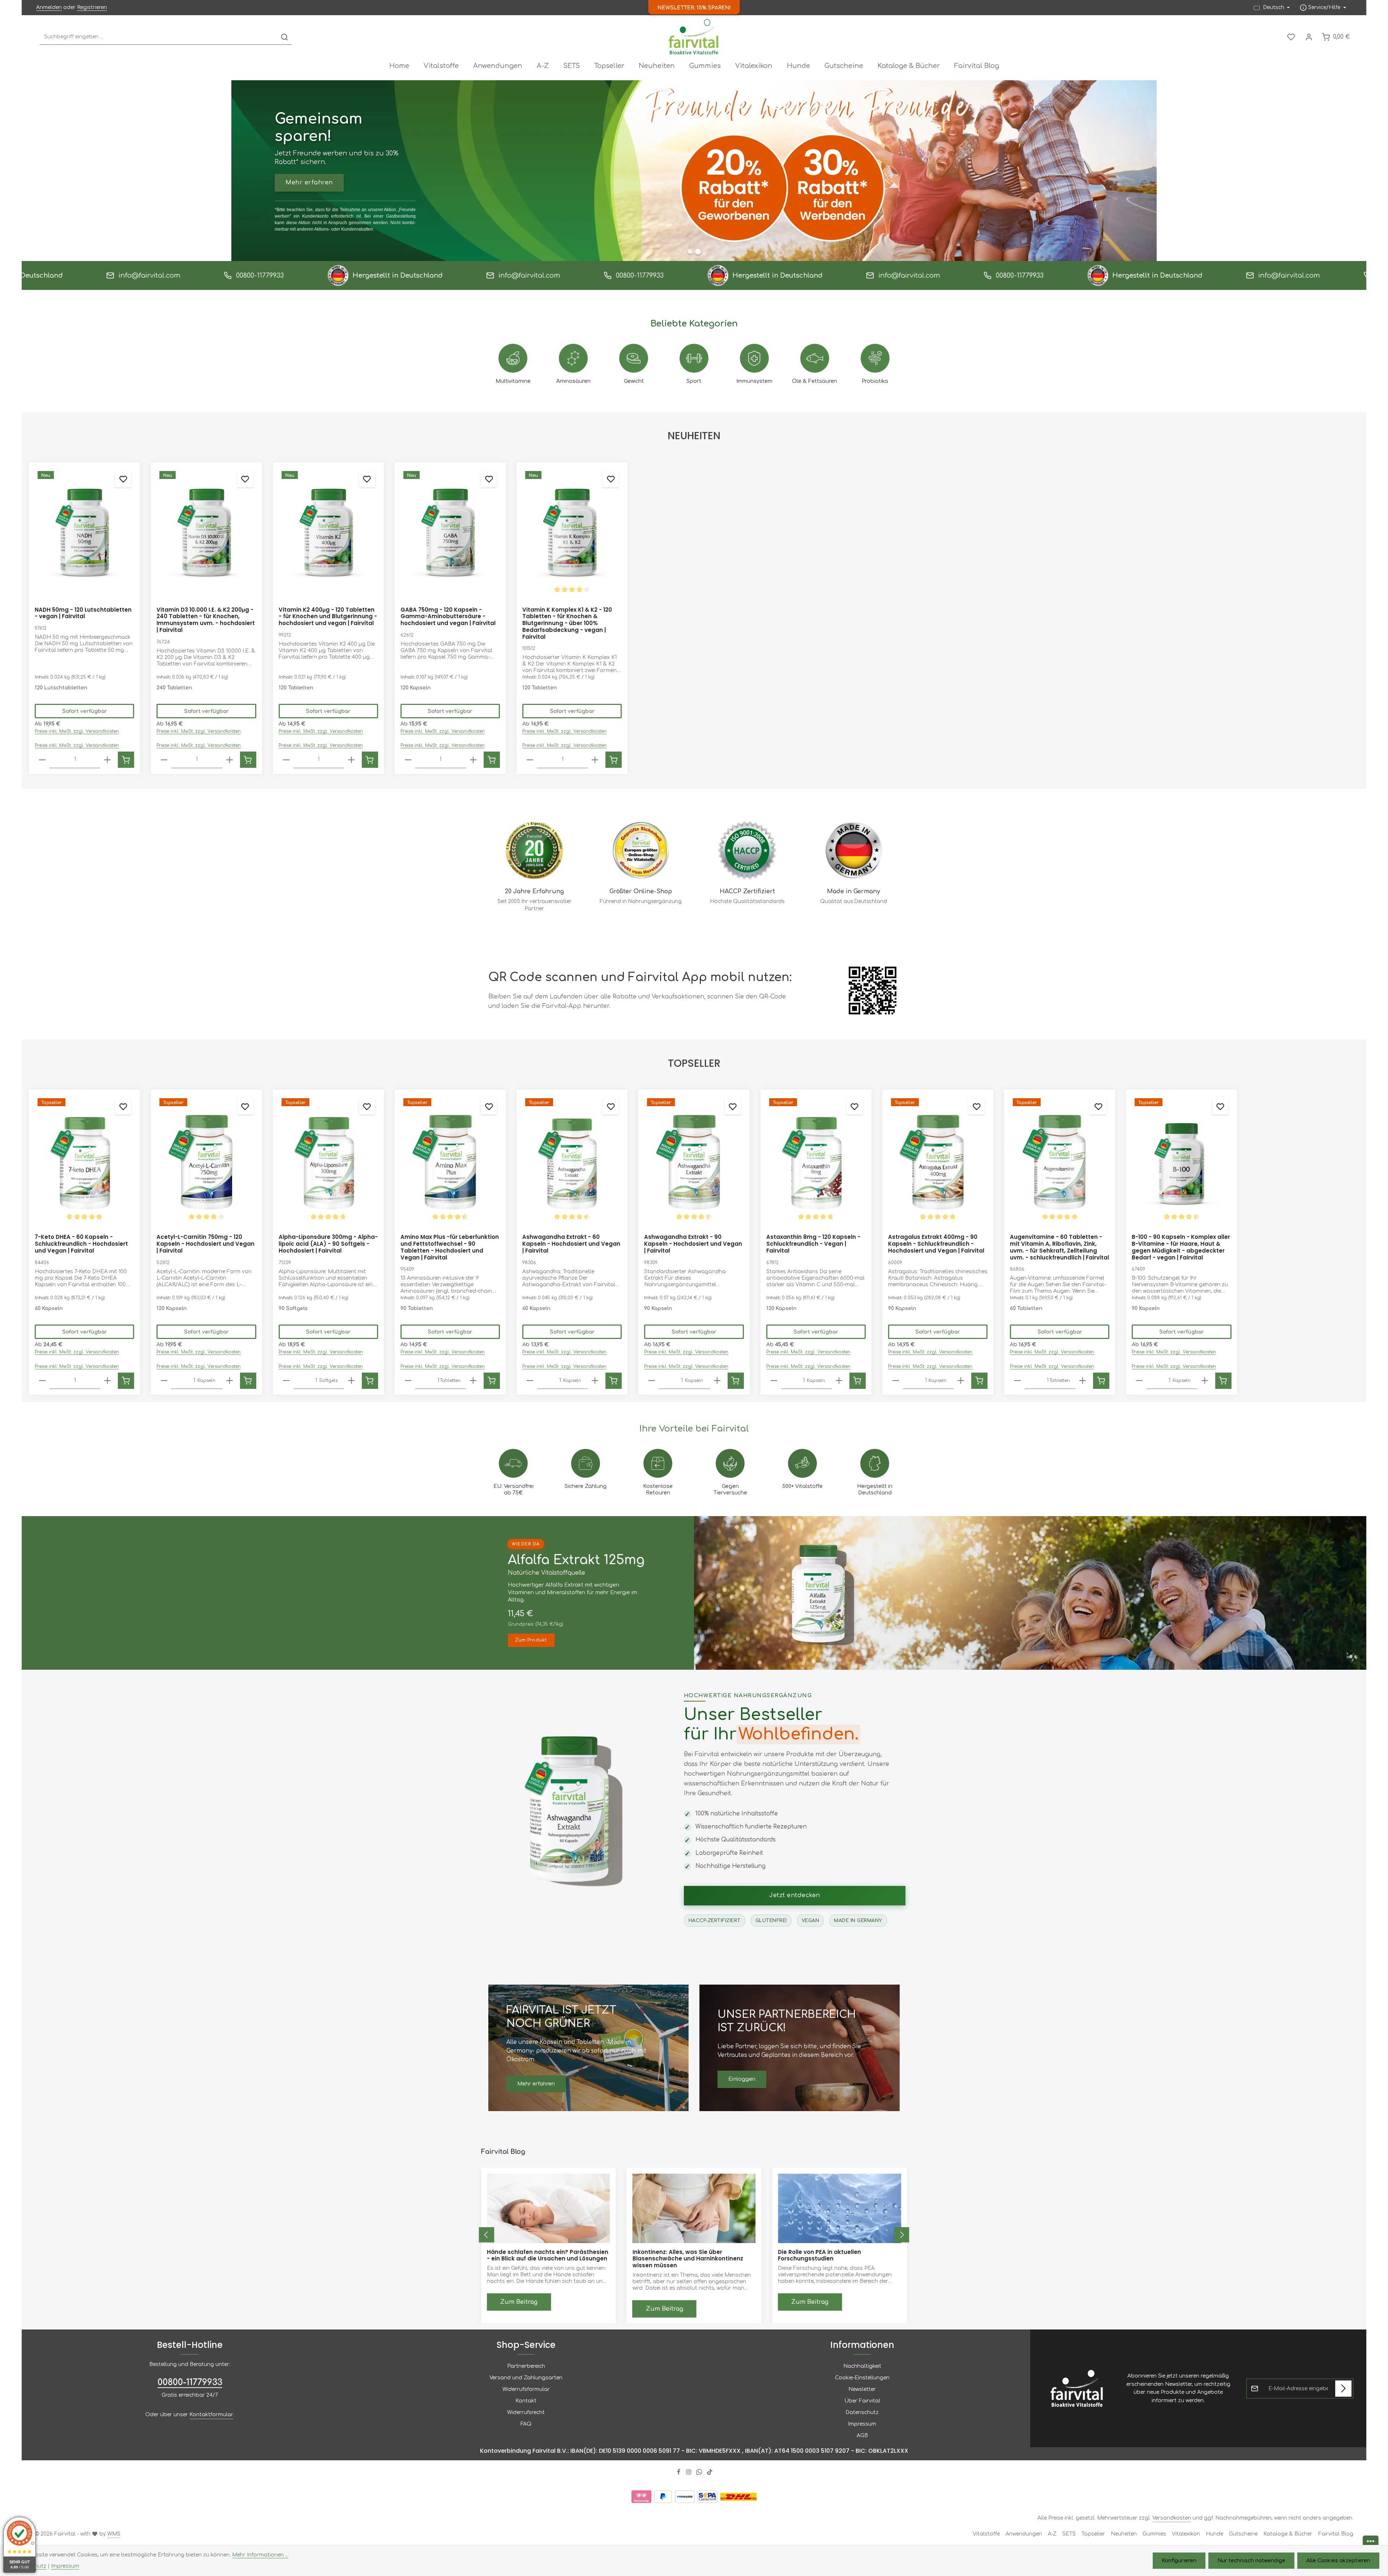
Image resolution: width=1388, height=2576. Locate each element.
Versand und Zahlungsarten (526, 2377)
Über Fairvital (862, 2400)
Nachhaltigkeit (862, 2366)
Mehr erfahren (536, 2084)
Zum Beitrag (519, 2302)
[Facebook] (679, 2473)
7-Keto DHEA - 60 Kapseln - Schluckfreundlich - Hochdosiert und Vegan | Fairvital (81, 1244)
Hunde (1214, 2534)
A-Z (1052, 2534)
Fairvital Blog (1336, 2534)
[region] (694, 618)
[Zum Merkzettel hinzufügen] (123, 479)
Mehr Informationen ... (260, 2555)
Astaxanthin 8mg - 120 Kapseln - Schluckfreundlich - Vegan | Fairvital (813, 1244)
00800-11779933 (189, 275)
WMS (114, 2534)
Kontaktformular (211, 2414)
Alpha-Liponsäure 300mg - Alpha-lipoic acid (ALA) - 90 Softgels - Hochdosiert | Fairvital (328, 1244)
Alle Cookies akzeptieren (1338, 2561)
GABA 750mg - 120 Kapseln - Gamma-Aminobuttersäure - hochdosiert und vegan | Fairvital (448, 617)
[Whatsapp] (700, 2473)
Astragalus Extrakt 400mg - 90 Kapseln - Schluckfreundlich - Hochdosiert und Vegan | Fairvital (936, 1244)
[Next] (901, 2235)
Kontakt (526, 2400)
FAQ (526, 2424)
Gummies (1154, 2534)
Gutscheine (1243, 2534)
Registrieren (92, 7)
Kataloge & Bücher (1288, 2534)
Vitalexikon (1186, 2534)
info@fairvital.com (78, 275)
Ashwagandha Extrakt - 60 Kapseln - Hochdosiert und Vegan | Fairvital (571, 1244)
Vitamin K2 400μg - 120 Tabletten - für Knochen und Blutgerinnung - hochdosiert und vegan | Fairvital (328, 617)
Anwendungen (1024, 2534)
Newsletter (862, 2389)
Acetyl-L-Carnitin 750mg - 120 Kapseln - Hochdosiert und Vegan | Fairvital (205, 1244)
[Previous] (487, 2235)
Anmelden (49, 7)
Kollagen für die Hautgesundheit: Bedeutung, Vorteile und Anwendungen (689, 2256)
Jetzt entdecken (795, 1895)
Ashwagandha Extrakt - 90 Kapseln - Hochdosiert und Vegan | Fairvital (693, 1244)
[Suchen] (284, 37)
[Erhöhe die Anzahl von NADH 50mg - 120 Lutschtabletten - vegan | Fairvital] (107, 760)
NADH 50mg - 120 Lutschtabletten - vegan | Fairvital (83, 613)
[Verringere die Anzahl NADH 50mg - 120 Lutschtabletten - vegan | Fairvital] (42, 760)
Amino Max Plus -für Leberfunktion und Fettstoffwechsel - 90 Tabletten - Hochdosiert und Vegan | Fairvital (450, 1247)
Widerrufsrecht (526, 2412)
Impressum (862, 2424)
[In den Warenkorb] (126, 760)
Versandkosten (1172, 2518)
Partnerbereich (526, 2366)
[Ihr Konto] (1309, 37)
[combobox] (158, 37)
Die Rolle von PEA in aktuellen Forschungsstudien (529, 2255)
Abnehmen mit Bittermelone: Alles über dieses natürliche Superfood (835, 2256)
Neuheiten (1124, 2534)
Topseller (1093, 2534)
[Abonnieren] (1343, 2388)
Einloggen (742, 2079)
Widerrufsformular (526, 2389)
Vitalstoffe (986, 2534)
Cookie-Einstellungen (862, 2377)
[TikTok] (710, 2473)
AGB (862, 2435)
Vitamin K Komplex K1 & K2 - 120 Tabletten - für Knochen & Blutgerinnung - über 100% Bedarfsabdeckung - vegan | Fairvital (567, 624)
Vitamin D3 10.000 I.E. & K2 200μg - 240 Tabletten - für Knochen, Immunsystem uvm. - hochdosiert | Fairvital (206, 620)
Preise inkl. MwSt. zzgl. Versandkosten (77, 731)
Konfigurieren (1179, 2561)
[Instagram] (689, 2473)
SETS (1069, 2534)
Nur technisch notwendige (1251, 2561)
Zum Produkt (531, 1640)
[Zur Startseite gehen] (694, 37)
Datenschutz (862, 2412)
